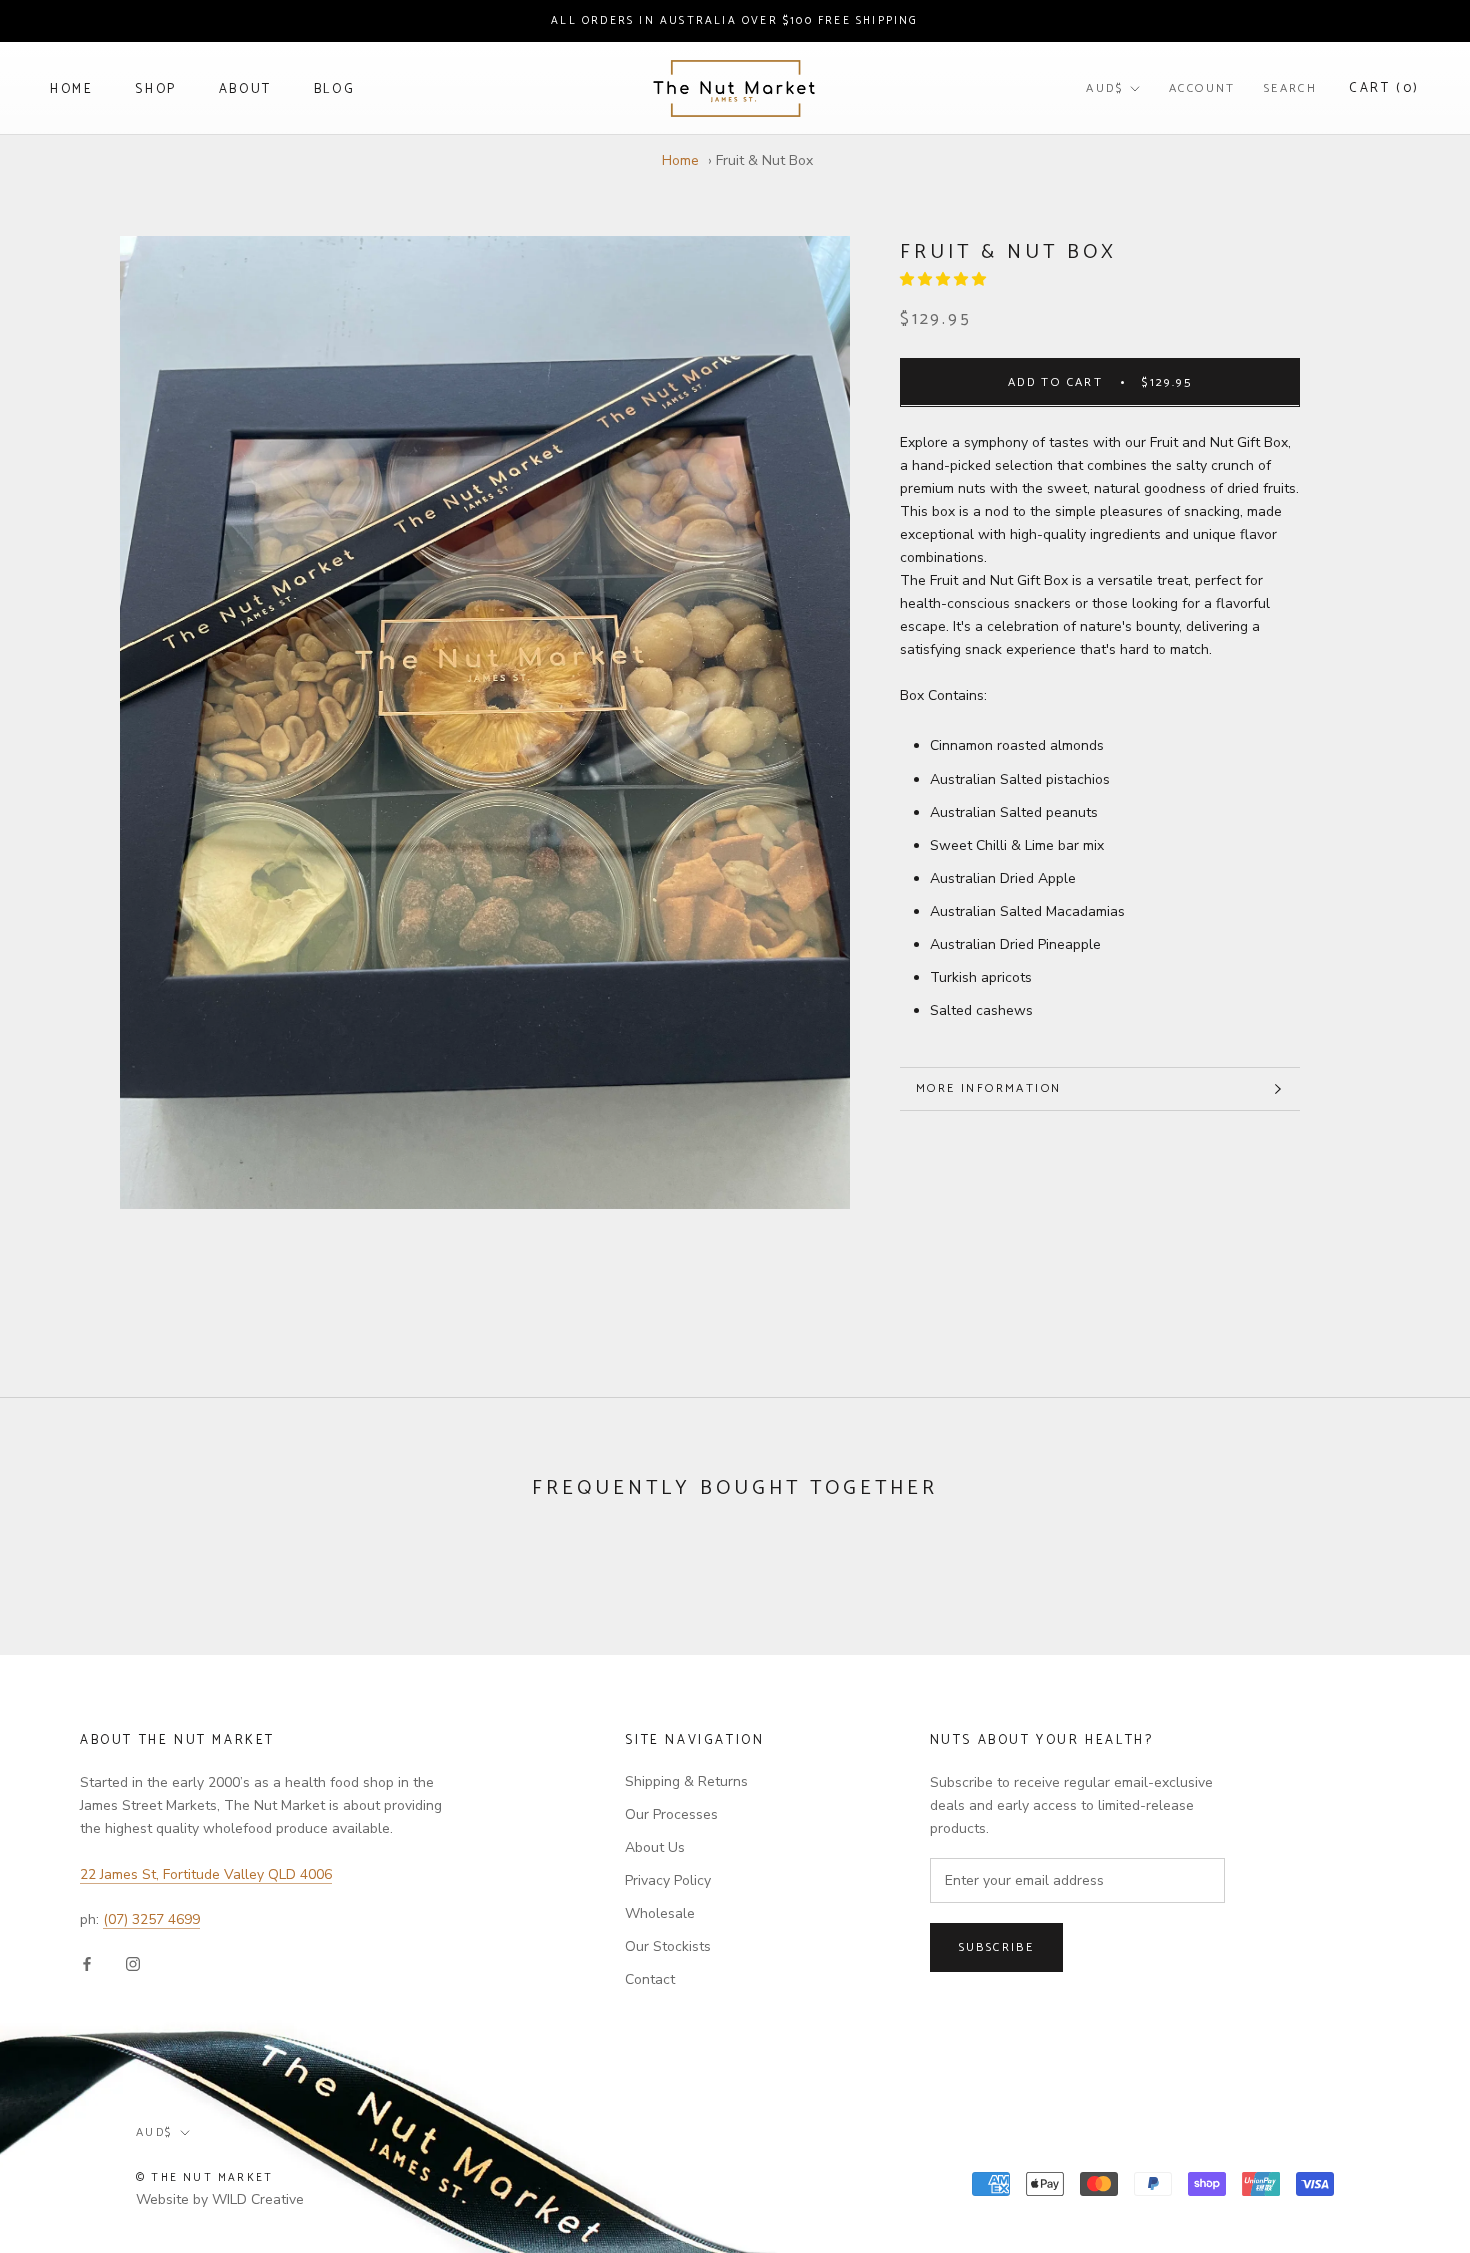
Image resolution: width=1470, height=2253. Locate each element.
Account (1202, 88)
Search (1290, 88)
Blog (334, 89)
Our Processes (671, 1814)
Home (71, 89)
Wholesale (660, 1913)
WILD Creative (258, 2199)
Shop (155, 89)
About (245, 89)
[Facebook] (87, 1962)
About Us (655, 1847)
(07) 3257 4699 (151, 1919)
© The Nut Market (204, 2178)
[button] (945, 279)
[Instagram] (133, 1962)
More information (988, 1088)
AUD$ (1104, 88)
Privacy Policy (668, 1880)
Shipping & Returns (686, 1781)
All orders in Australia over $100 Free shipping (734, 21)
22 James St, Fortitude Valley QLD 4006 (206, 1874)
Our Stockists (668, 1946)
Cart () (1384, 88)
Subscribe (997, 1947)
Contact (650, 1979)
